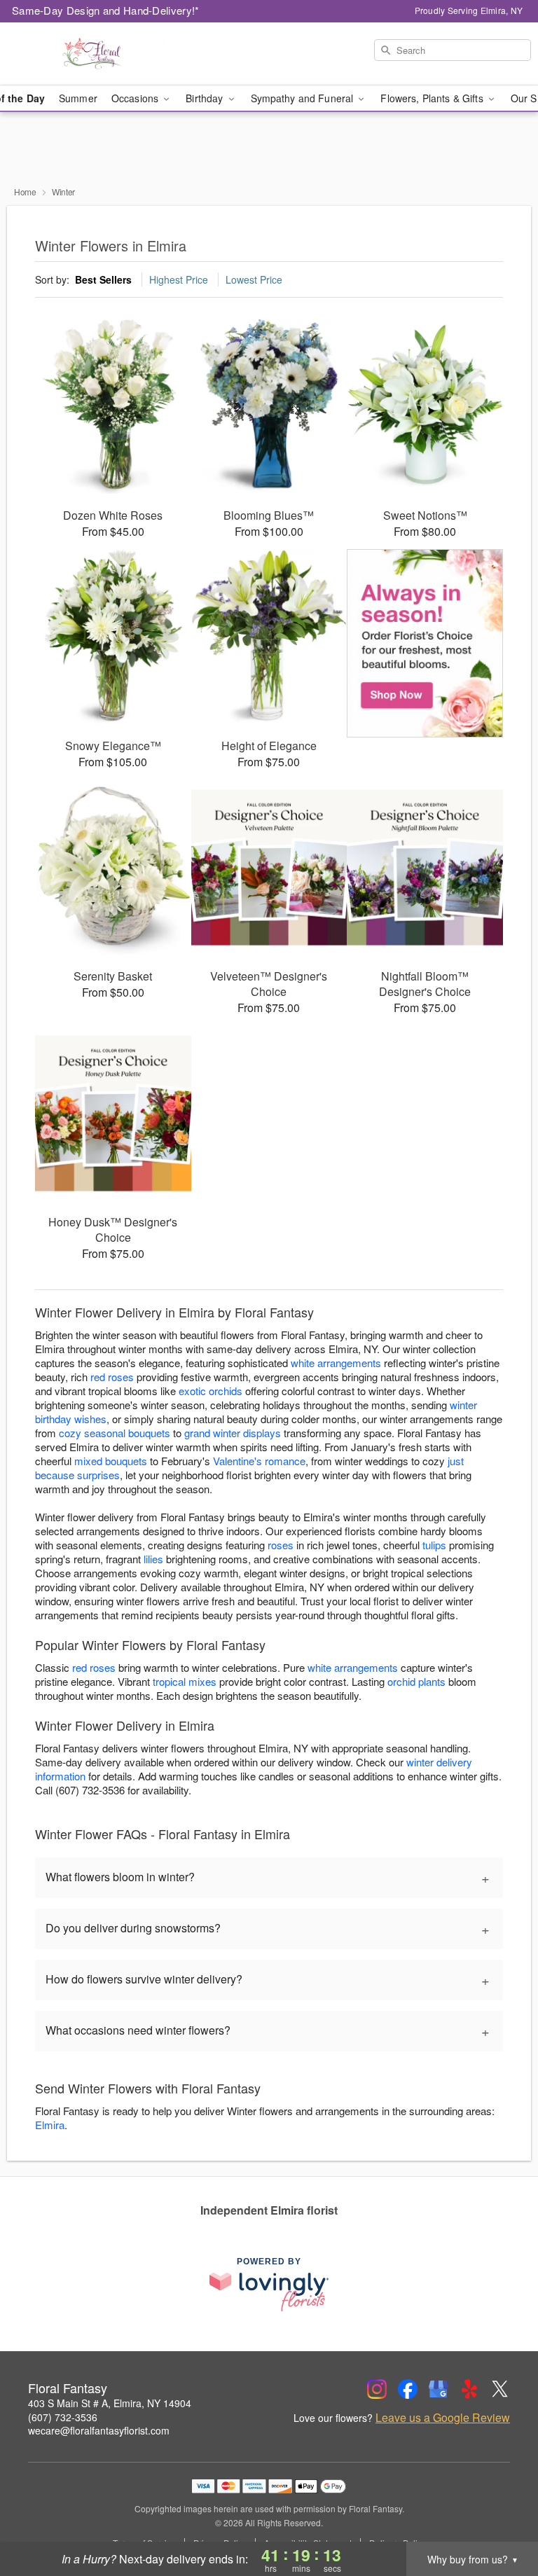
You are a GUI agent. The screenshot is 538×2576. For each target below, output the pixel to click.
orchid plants (416, 1681)
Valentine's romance (259, 1461)
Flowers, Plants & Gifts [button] (433, 98)
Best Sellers (103, 279)
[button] (501, 2516)
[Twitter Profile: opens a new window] (500, 2389)
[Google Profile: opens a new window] (439, 2389)
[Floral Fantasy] (92, 54)
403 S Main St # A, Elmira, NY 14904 (110, 2403)
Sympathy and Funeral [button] (304, 98)
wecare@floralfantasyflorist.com (99, 2430)
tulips (434, 1545)
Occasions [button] (136, 98)
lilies (153, 1559)
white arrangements (336, 1363)
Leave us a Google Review (443, 2418)
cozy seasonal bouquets (115, 1433)
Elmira (50, 2125)
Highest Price (179, 279)
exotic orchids (211, 1391)
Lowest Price (254, 279)
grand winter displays (233, 1433)
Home (25, 192)
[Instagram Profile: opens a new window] (377, 2389)
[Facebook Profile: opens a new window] (408, 2389)
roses (281, 1545)
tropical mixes (185, 1681)
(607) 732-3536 (63, 2417)
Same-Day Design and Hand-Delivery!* (106, 10)
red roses (112, 1377)
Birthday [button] (206, 98)
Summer (78, 98)
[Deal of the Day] (425, 644)
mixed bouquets (111, 1461)
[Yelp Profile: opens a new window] (469, 2389)
